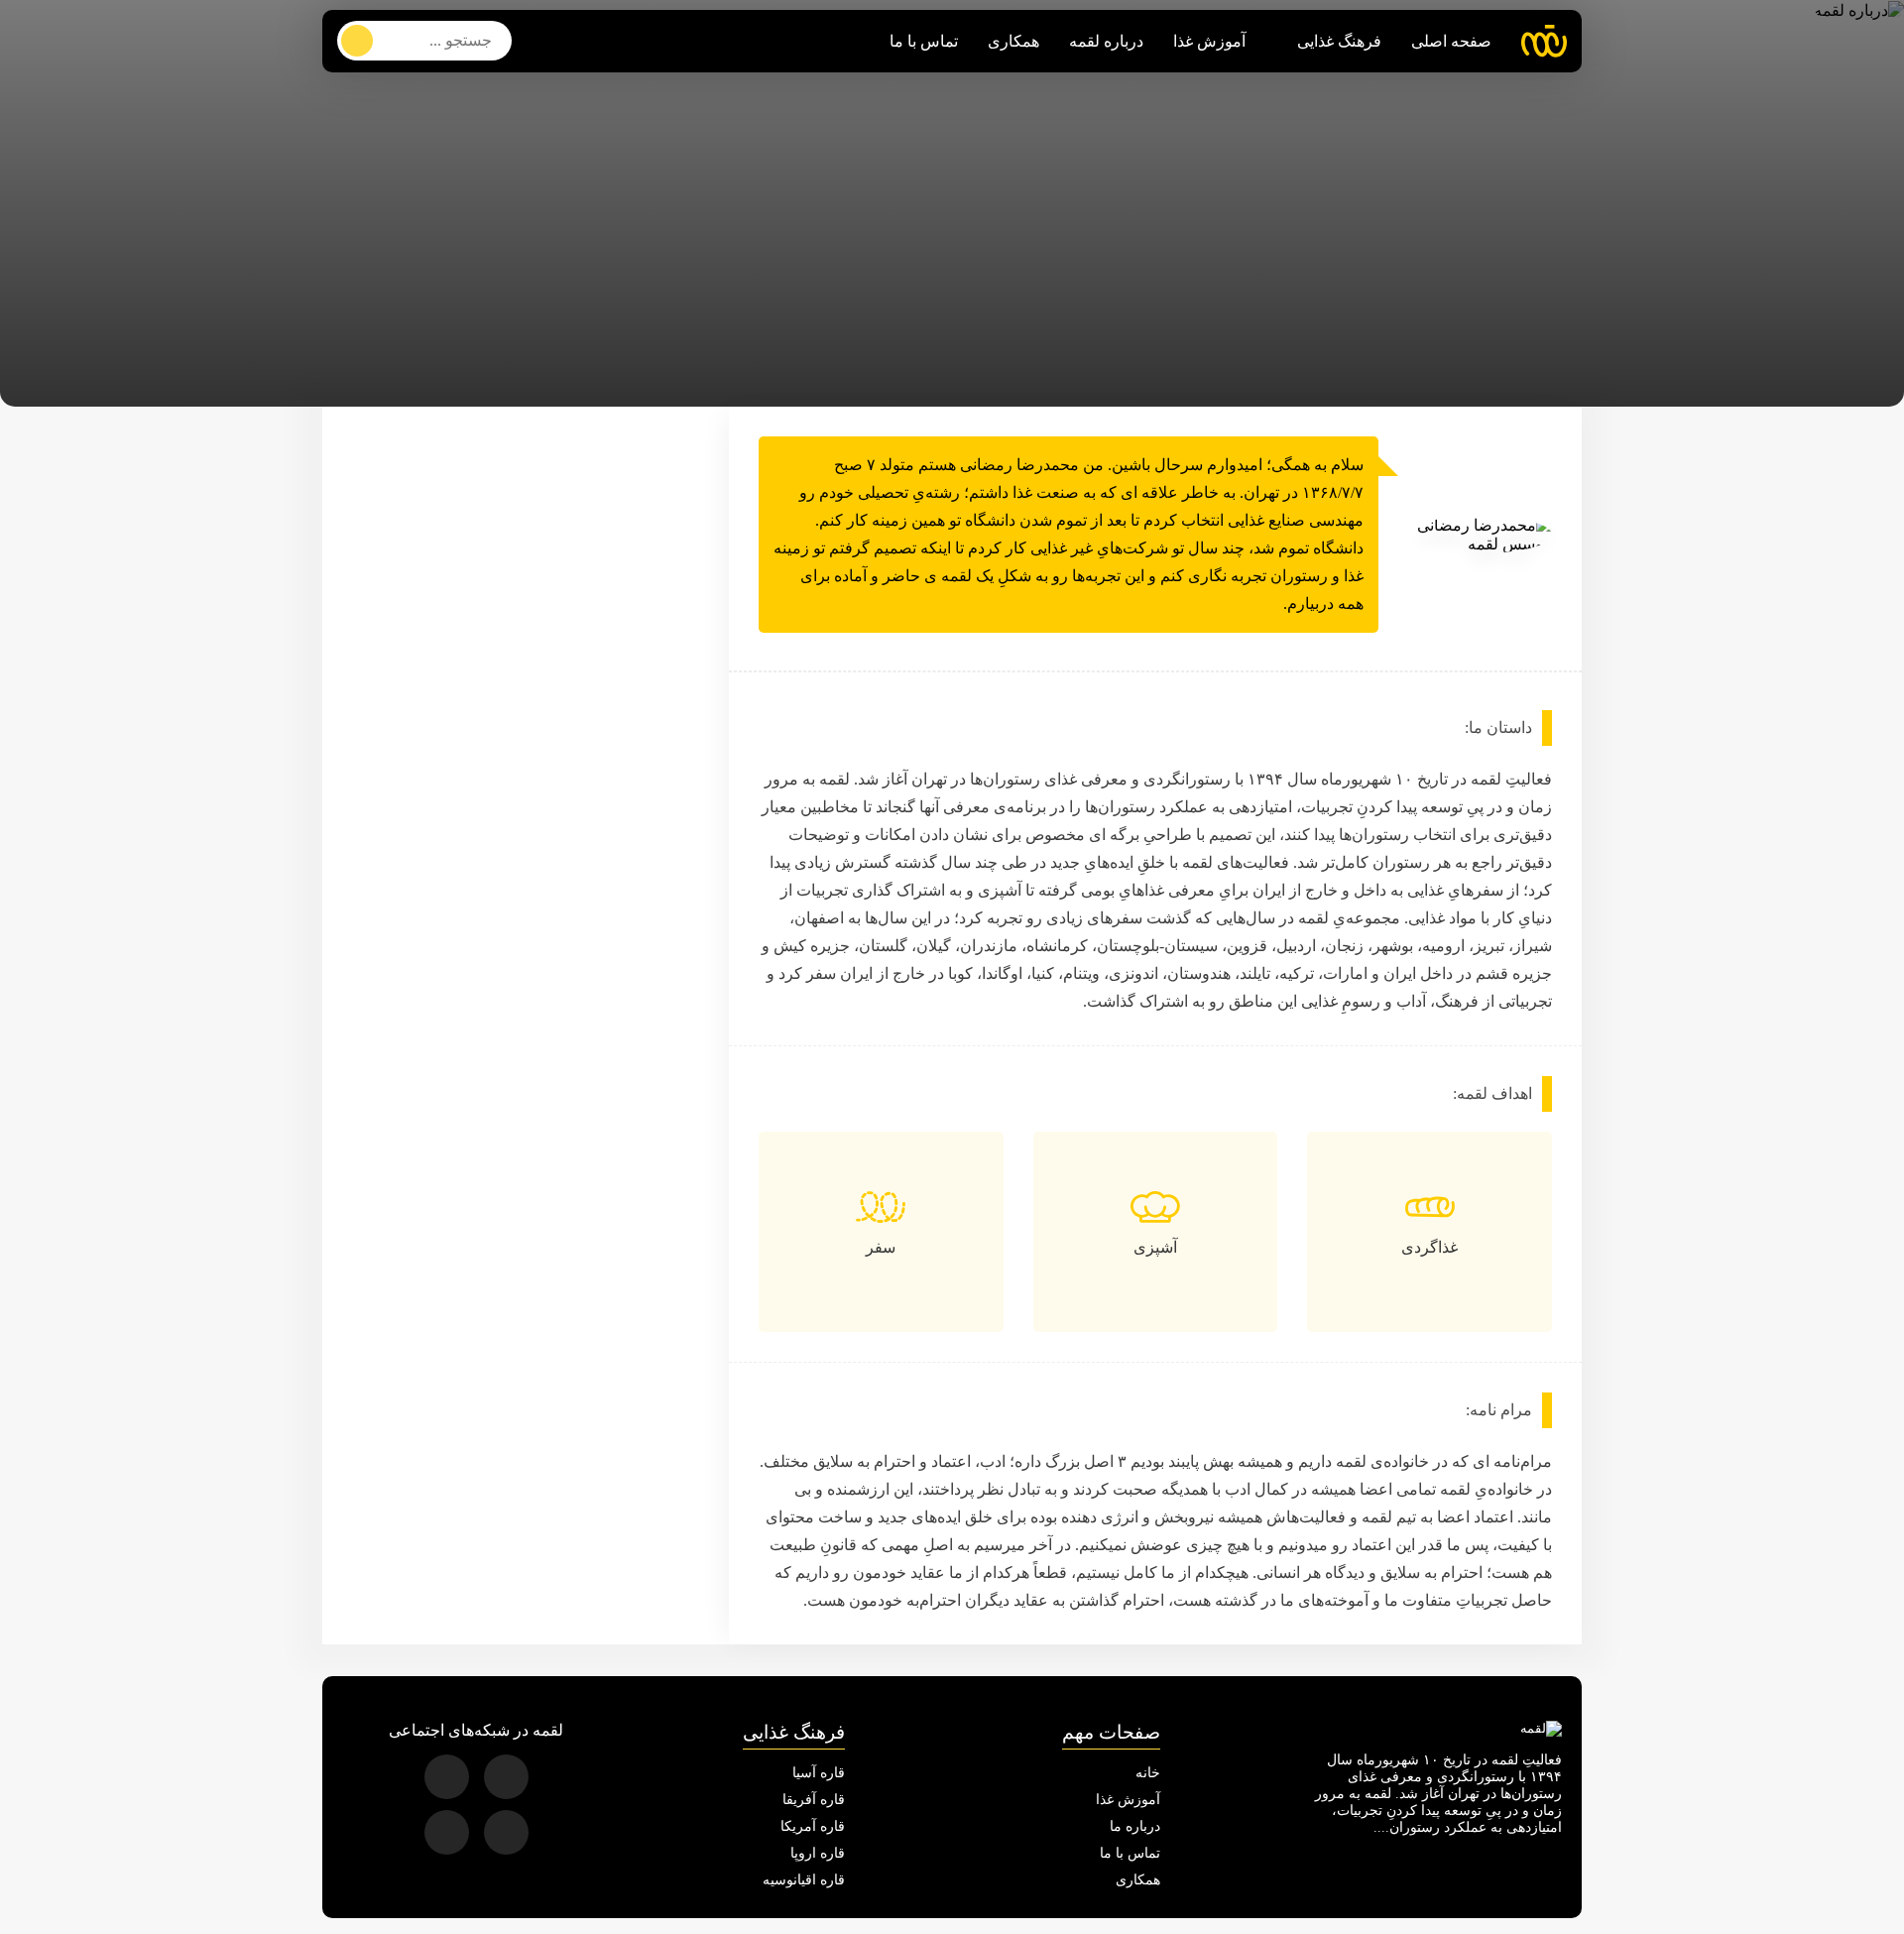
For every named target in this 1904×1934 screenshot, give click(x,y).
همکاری (1013, 41)
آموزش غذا (1209, 41)
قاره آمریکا (813, 1826)
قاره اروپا (818, 1853)
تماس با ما (924, 41)
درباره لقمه (1106, 41)
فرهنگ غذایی (1339, 41)
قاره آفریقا (814, 1800)
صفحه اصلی (1451, 41)
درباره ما (1135, 1826)
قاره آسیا (819, 1773)
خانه (1148, 1773)
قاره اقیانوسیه (804, 1880)
